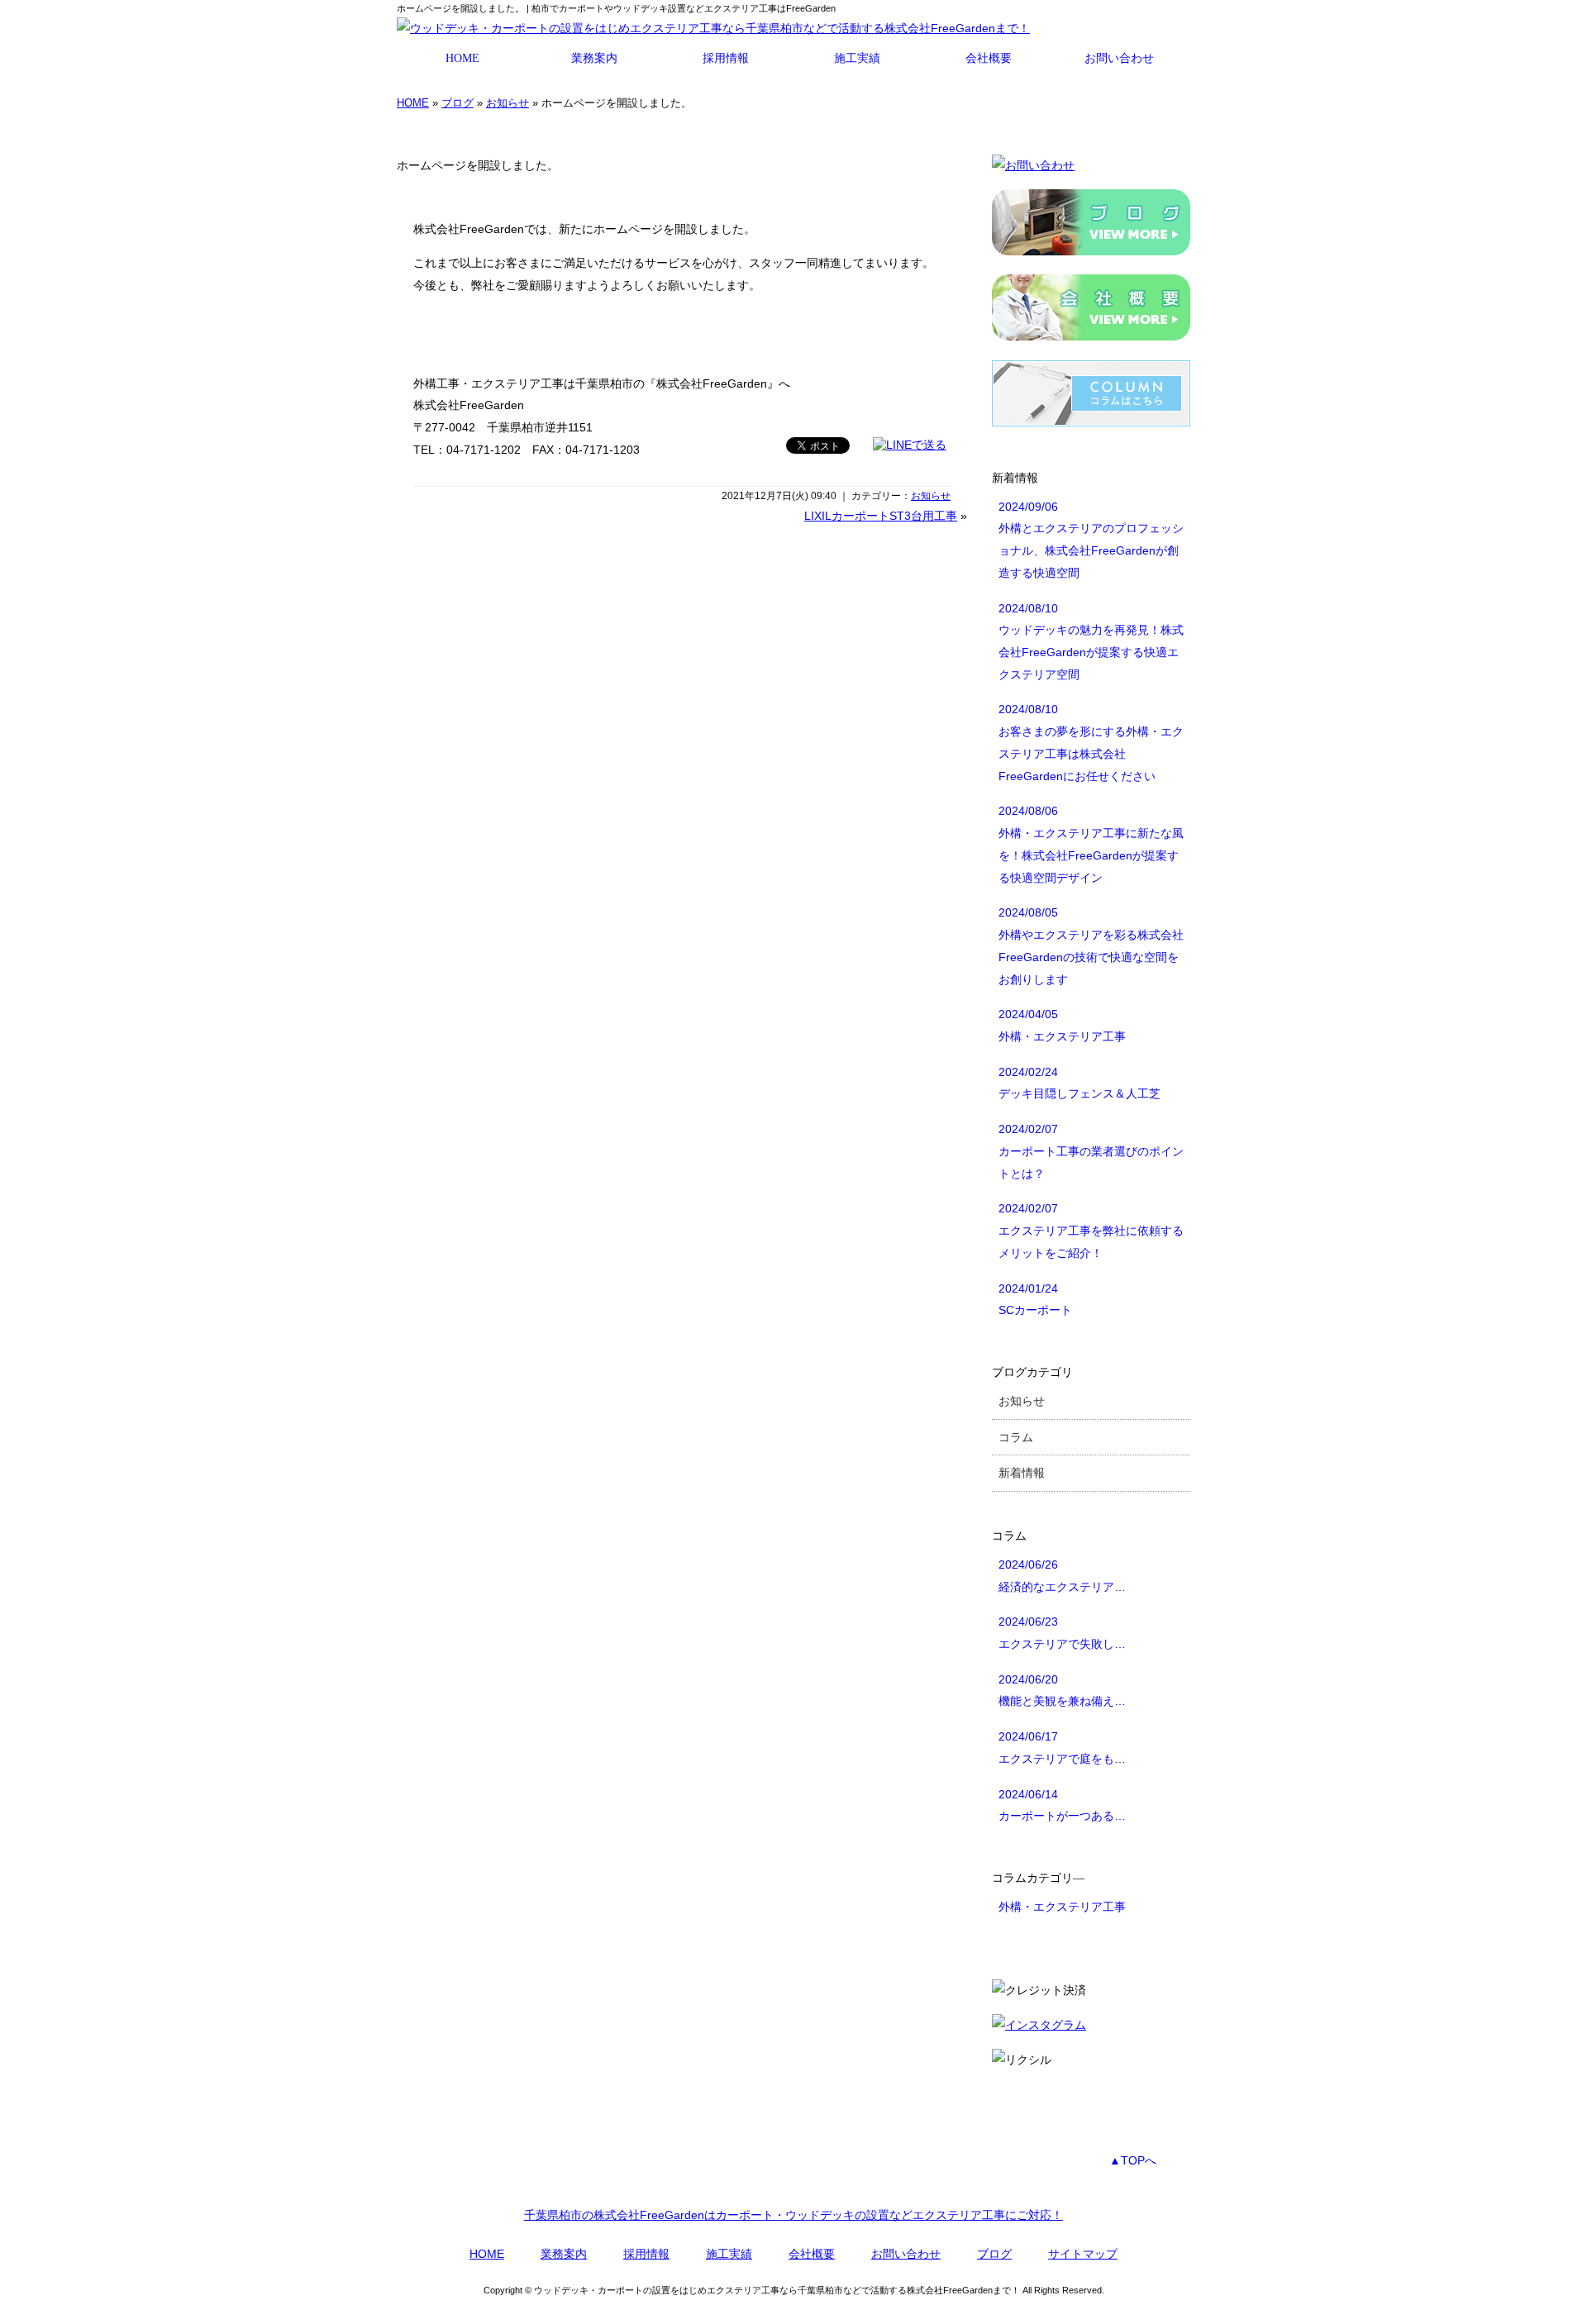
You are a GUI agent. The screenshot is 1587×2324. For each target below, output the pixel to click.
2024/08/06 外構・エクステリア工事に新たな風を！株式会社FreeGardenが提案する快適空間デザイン (1091, 844)
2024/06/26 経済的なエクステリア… (1062, 1576)
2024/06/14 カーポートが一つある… (1062, 1805)
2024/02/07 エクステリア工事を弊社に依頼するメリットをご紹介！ (1091, 1230)
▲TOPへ (1133, 2160)
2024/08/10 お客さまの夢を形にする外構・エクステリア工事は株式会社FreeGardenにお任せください (1091, 742)
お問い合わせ (1119, 58)
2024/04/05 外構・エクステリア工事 (1062, 1025)
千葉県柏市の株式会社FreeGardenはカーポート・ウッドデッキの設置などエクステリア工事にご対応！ (793, 2215)
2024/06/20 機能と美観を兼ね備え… (1062, 1691)
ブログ (458, 103)
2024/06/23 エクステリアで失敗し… (1062, 1633)
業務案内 (594, 58)
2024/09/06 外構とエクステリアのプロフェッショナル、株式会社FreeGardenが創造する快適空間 (1091, 540)
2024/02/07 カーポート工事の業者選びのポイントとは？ (1091, 1151)
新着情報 (1022, 1473)
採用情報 (726, 58)
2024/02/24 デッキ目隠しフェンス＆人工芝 (1079, 1083)
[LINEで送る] (910, 445)
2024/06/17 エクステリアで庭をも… (1062, 1748)
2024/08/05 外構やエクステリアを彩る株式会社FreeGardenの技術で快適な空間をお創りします (1091, 945)
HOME (462, 58)
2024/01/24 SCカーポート (1035, 1300)
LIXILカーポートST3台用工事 (881, 516)
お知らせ (508, 103)
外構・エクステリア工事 (1062, 1907)
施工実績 (857, 58)
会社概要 (989, 58)
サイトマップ (1083, 2254)
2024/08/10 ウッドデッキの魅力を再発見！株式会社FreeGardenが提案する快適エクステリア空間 (1091, 641)
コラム (1016, 1437)
